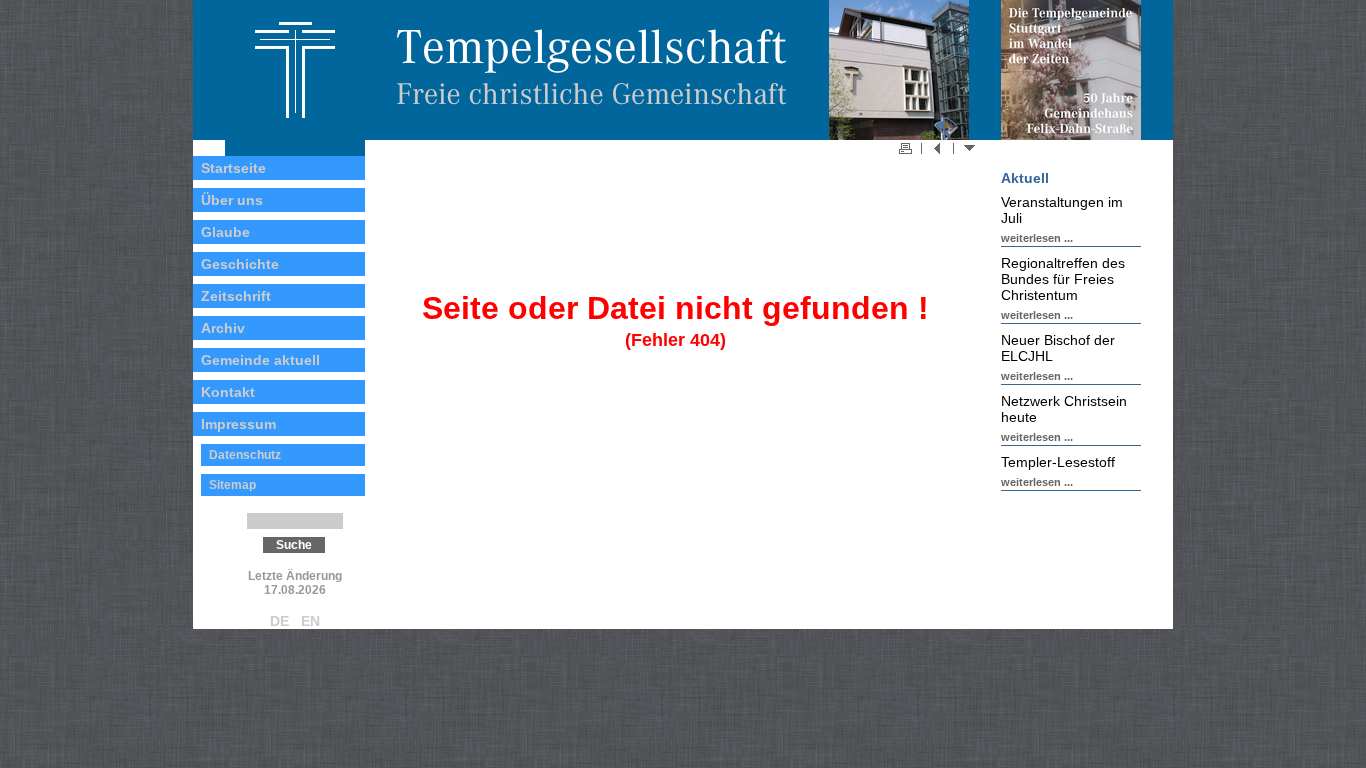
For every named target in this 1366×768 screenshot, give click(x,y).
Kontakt (228, 392)
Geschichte (240, 264)
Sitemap (232, 485)
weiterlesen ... (1037, 238)
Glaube (225, 232)
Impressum (238, 424)
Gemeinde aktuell (260, 360)
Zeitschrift (236, 296)
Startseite (233, 168)
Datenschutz (245, 455)
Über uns (232, 200)
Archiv (223, 328)
